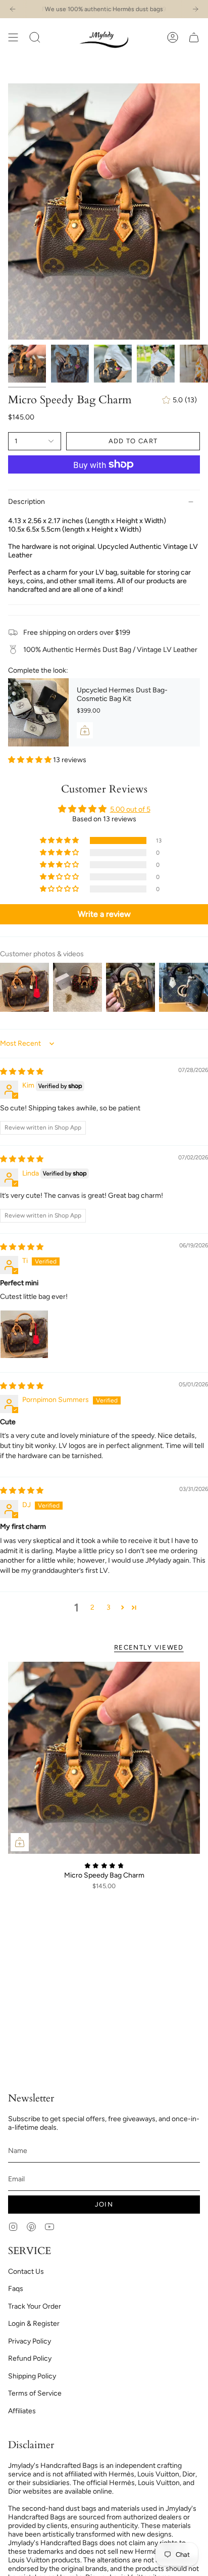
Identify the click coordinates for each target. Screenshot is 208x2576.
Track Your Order (35, 2306)
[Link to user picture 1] (24, 1334)
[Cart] (194, 37)
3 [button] (109, 1607)
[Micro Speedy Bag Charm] (104, 1758)
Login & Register (34, 2324)
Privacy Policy (30, 2341)
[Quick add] (20, 1842)
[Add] (85, 730)
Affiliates (22, 2411)
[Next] (195, 9)
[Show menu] (13, 37)
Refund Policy (30, 2358)
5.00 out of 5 (130, 809)
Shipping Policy (32, 2376)
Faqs (16, 2289)
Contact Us (26, 2271)
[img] (22, 1072)
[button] (35, 37)
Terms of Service (35, 2393)
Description (27, 502)
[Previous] (13, 9)
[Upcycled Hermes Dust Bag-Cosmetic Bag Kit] (38, 712)
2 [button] (92, 1607)
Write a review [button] (104, 914)
